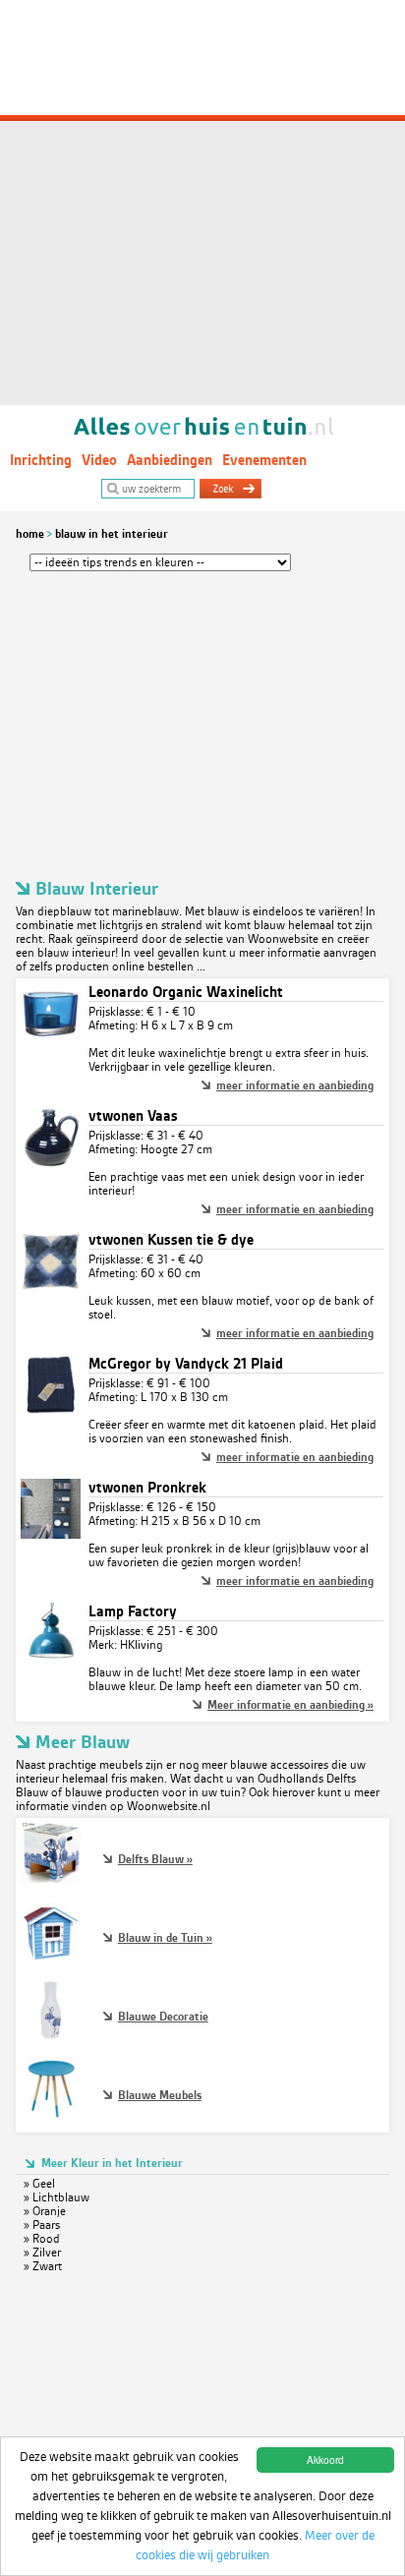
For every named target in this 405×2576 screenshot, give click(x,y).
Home (30, 534)
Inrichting (41, 460)
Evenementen (264, 460)
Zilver (47, 2253)
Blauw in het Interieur (112, 534)
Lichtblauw (61, 2197)
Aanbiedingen (170, 460)
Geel (44, 2184)
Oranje (49, 2211)
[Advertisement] (202, 203)
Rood (46, 2239)
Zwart (47, 2266)
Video (99, 460)
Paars (46, 2225)
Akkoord (325, 2459)
